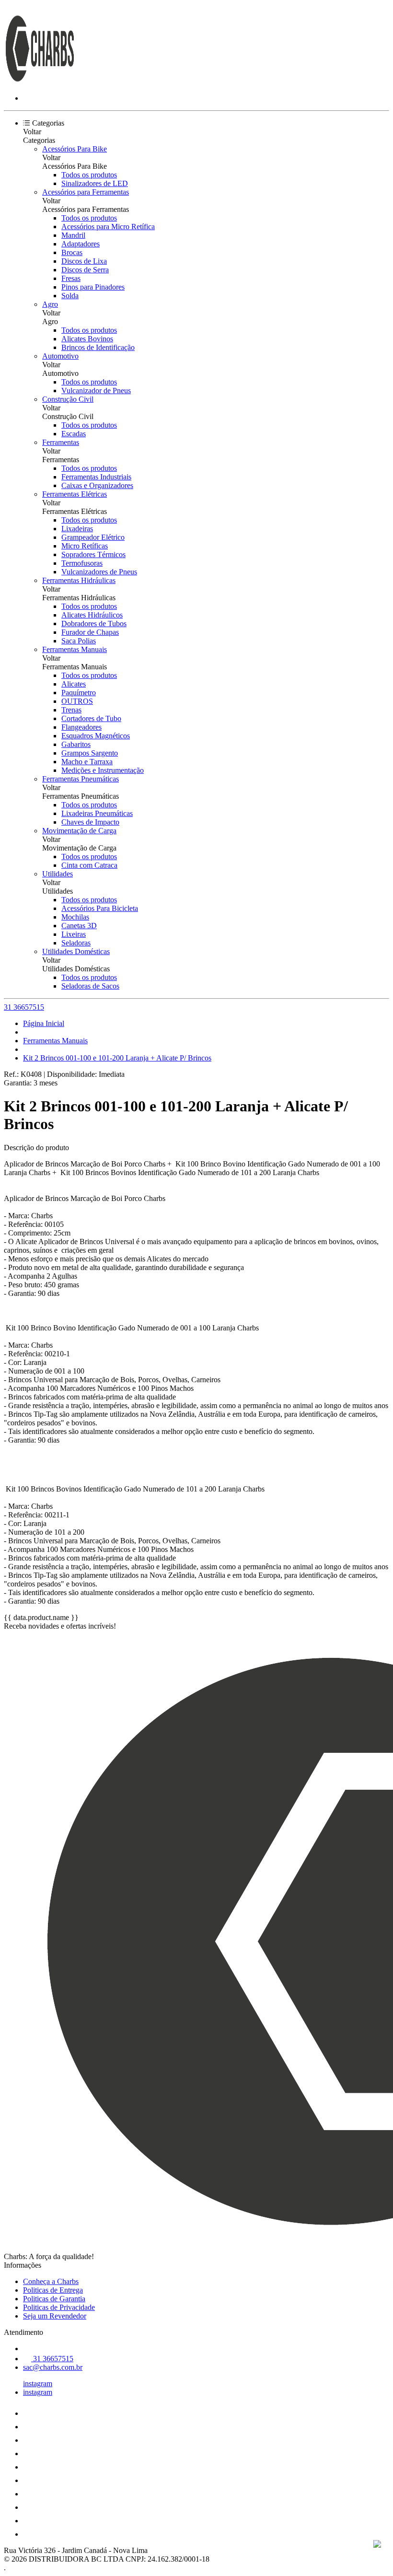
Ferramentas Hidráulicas (79, 580)
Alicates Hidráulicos (92, 615)
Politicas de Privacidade (59, 2307)
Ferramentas (61, 442)
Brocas (72, 252)
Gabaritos (76, 744)
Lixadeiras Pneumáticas (97, 813)
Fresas (71, 278)
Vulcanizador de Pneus (96, 390)
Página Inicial (44, 1023)
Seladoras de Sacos (90, 986)
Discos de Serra (85, 270)
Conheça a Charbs (51, 2281)
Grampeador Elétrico (93, 537)
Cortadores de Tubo (91, 718)
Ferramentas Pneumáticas (81, 779)
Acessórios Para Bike (75, 149)
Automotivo (60, 356)
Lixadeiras (77, 529)
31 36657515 (24, 1007)
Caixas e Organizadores (97, 485)
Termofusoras (82, 563)
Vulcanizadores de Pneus (99, 572)
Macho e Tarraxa (87, 762)
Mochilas (75, 917)
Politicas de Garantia (54, 2299)
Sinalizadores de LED (95, 183)
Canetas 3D (79, 926)
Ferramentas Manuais (75, 649)
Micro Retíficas (85, 546)
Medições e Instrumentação (103, 770)
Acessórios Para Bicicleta (100, 908)
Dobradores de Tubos (94, 624)
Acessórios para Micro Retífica (108, 227)
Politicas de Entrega (53, 2290)
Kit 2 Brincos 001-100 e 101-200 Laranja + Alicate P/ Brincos (117, 1058)
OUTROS (77, 701)
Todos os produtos (89, 175)
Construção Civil (68, 399)
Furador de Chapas (90, 632)
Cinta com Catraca (89, 865)
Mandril (73, 235)
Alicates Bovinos (87, 339)
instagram (38, 2384)
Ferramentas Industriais (96, 477)
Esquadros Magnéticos (96, 736)
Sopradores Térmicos (93, 554)
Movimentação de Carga (79, 831)
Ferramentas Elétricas (75, 494)
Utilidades (58, 874)
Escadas (74, 434)
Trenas (71, 710)
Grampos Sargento (90, 753)
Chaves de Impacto (90, 822)
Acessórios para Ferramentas (86, 192)
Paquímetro (79, 693)
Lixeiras (74, 934)
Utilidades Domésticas (76, 951)
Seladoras (76, 943)
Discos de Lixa (84, 261)
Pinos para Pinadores (93, 287)
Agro (50, 304)
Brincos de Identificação (98, 347)
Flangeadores (81, 727)
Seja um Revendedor (55, 2316)
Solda (70, 296)
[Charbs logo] (40, 82)
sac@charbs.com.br (53, 2367)
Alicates (74, 684)
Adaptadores (81, 244)
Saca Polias (79, 641)
